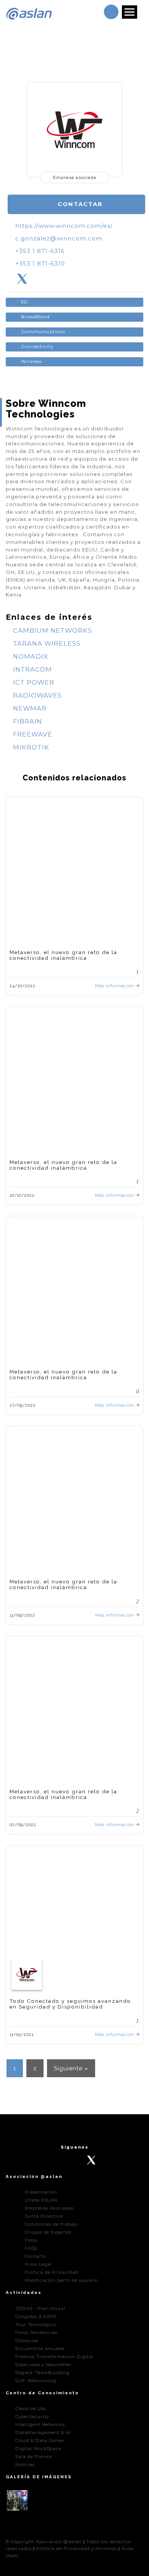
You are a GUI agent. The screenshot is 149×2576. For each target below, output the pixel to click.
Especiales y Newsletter (44, 2365)
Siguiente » (71, 2068)
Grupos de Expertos (48, 2232)
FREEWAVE (32, 734)
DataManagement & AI (43, 2433)
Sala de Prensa (34, 2457)
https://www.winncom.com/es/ (64, 226)
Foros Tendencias (36, 2333)
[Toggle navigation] (130, 12)
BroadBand (35, 317)
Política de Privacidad (52, 2272)
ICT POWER (33, 682)
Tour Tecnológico (36, 2325)
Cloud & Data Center (40, 2441)
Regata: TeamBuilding (42, 2373)
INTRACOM (32, 669)
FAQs (31, 2248)
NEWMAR (29, 708)
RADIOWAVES (36, 695)
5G (24, 302)
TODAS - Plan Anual (40, 2308)
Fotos (31, 2240)
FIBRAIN (27, 721)
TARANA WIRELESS (46, 643)
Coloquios (27, 2341)
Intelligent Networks (40, 2424)
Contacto (36, 2256)
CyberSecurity (32, 2416)
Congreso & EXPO (36, 2316)
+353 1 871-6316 (40, 251)
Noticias (25, 2465)
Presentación (41, 2192)
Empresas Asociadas (49, 2208)
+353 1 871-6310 (40, 264)
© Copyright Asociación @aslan (44, 2542)
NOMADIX (30, 656)
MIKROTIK (30, 747)
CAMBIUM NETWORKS (52, 630)
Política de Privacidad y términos (77, 2549)
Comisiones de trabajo (51, 2224)
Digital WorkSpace (38, 2449)
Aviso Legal (38, 2264)
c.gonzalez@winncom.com (59, 239)
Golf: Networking (36, 2381)
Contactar (79, 204)
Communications (43, 331)
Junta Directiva (44, 2216)
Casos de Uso (31, 2408)
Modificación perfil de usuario (61, 2280)
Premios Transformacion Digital (54, 2357)
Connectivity (37, 346)
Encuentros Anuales (40, 2349)
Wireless (31, 361)
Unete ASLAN (41, 2200)
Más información (115, 986)
